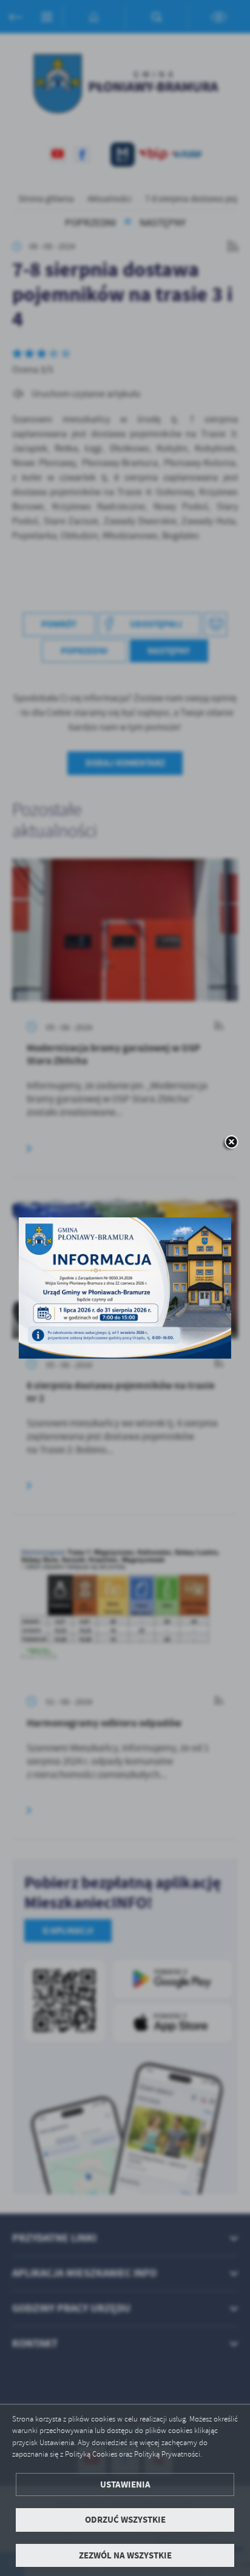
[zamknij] (231, 1143)
